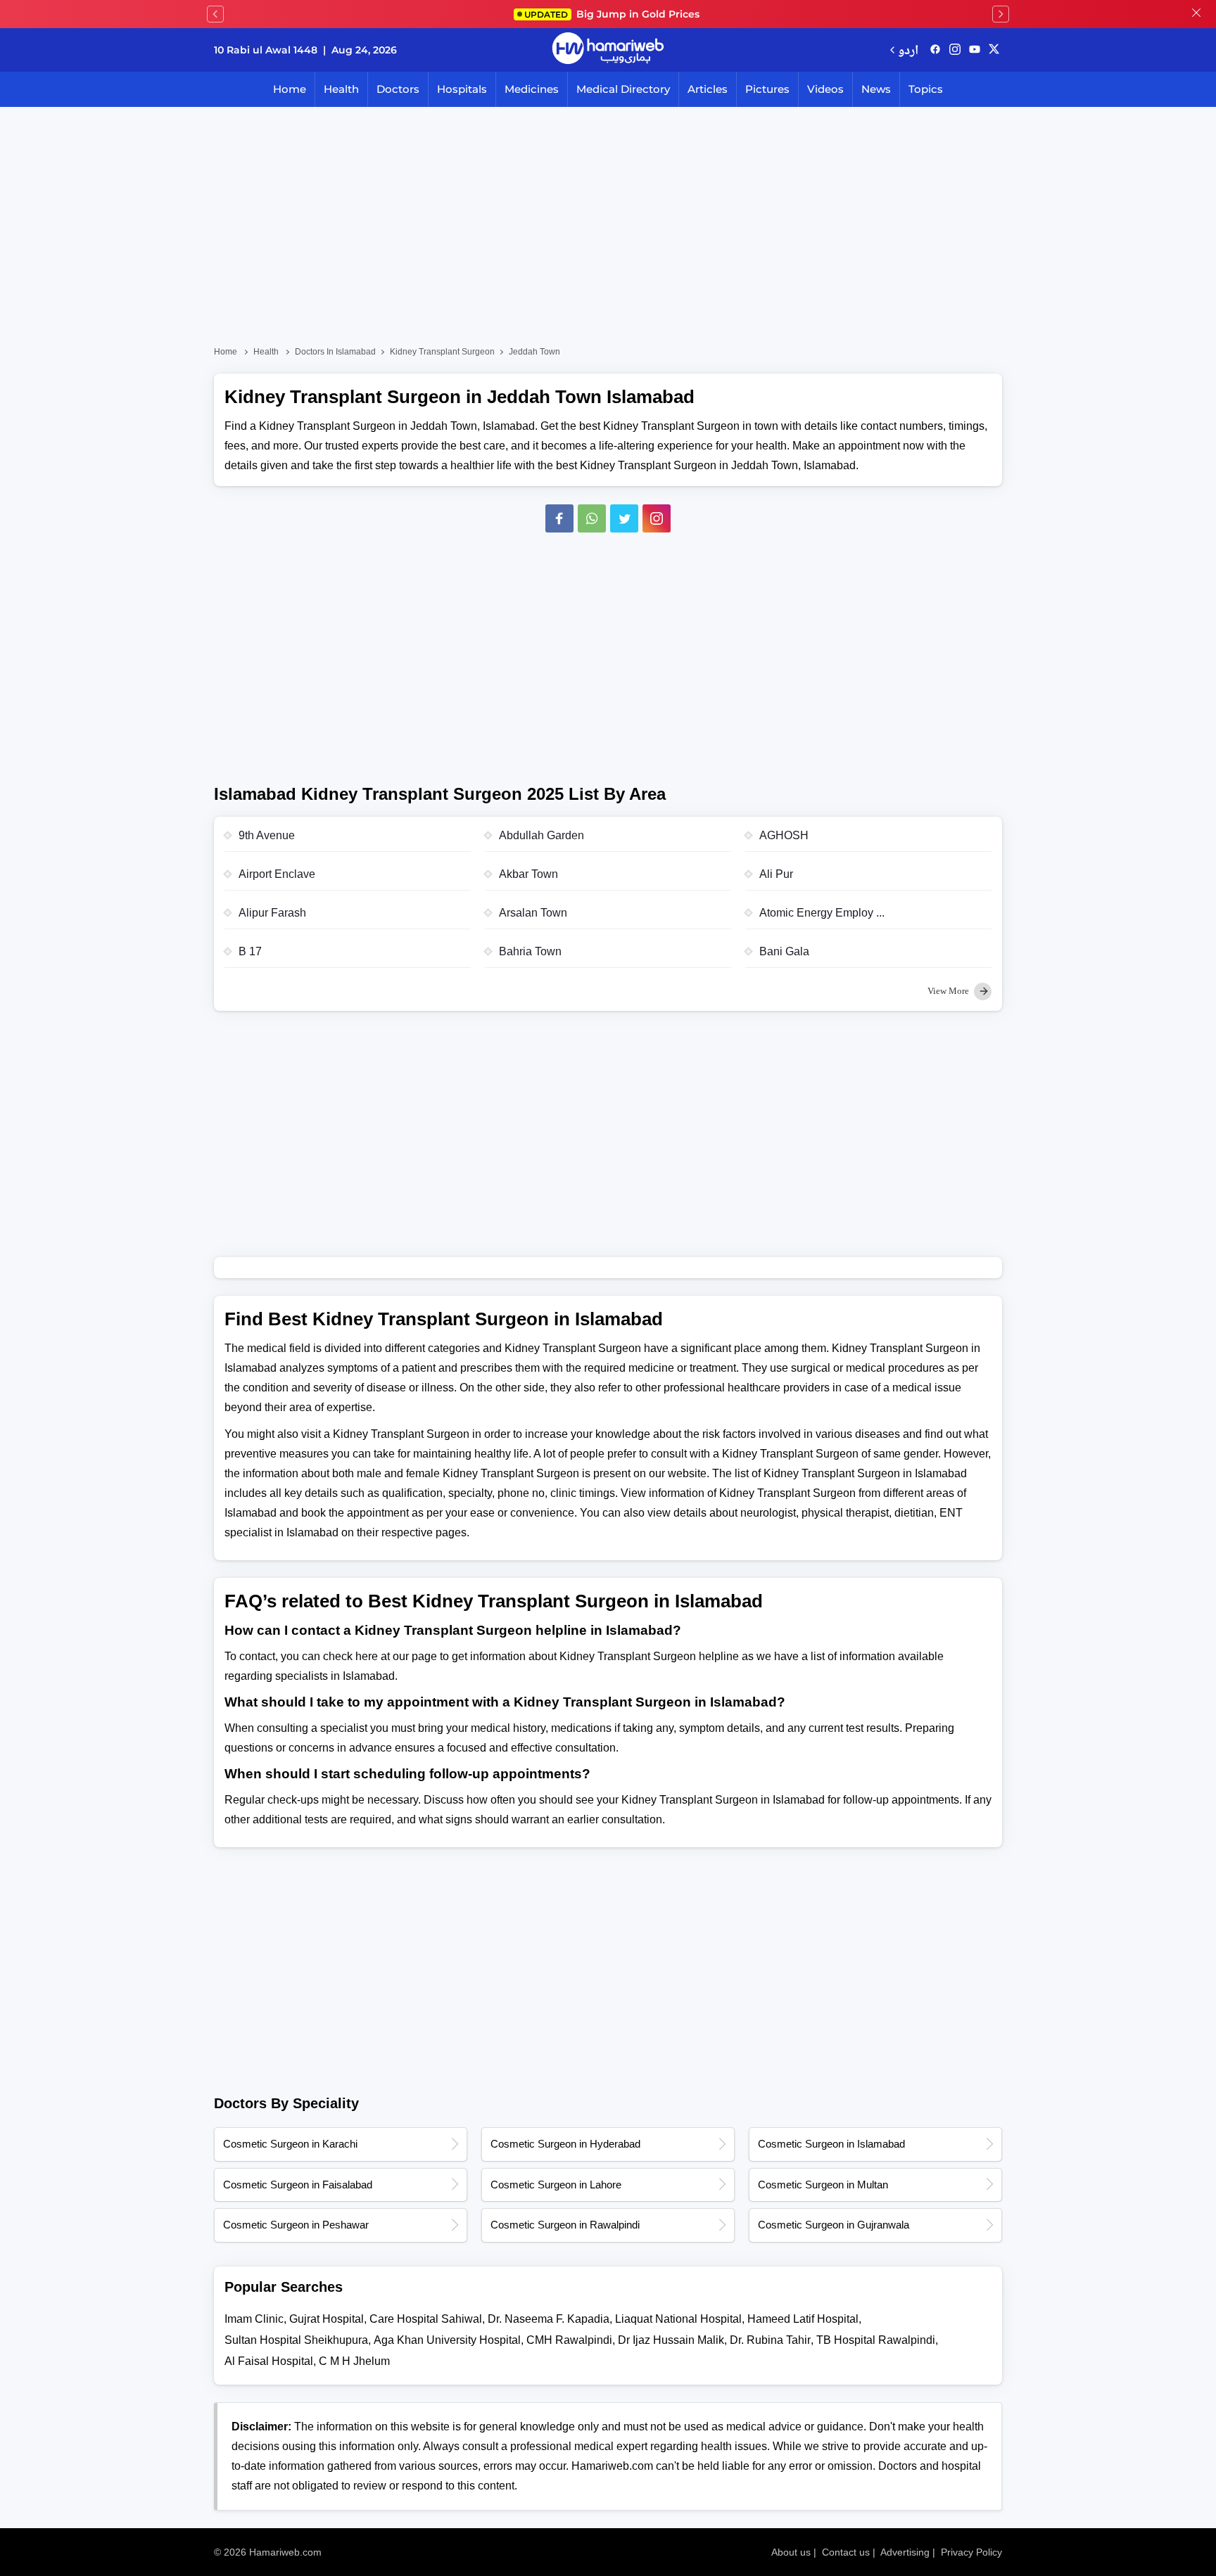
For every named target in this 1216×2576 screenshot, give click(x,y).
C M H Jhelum (354, 2361)
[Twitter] (624, 518)
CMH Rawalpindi (569, 2340)
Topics (926, 89)
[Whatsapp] (592, 518)
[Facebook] (559, 518)
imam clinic (254, 2319)
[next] (1001, 14)
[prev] (215, 14)
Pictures (767, 89)
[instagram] (657, 518)
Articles (708, 89)
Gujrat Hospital (327, 2319)
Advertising (905, 2552)
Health (341, 89)
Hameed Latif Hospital (803, 2319)
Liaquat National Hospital (678, 2319)
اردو (908, 50)
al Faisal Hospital (269, 2361)
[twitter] (994, 50)
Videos (825, 89)
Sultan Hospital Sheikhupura (296, 2340)
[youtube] (975, 50)
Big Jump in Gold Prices (613, 14)
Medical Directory (623, 89)
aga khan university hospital (447, 2340)
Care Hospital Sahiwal (426, 2319)
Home (290, 89)
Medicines (532, 89)
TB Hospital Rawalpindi (876, 2340)
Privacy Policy (971, 2552)
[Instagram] (955, 50)
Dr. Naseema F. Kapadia (549, 2319)
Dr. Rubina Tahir (770, 2340)
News (876, 89)
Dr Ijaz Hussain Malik (671, 2340)
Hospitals (462, 89)
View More (949, 991)
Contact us (846, 2552)
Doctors (398, 89)
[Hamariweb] (608, 50)
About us (791, 2552)
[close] (1196, 14)
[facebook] (935, 50)
